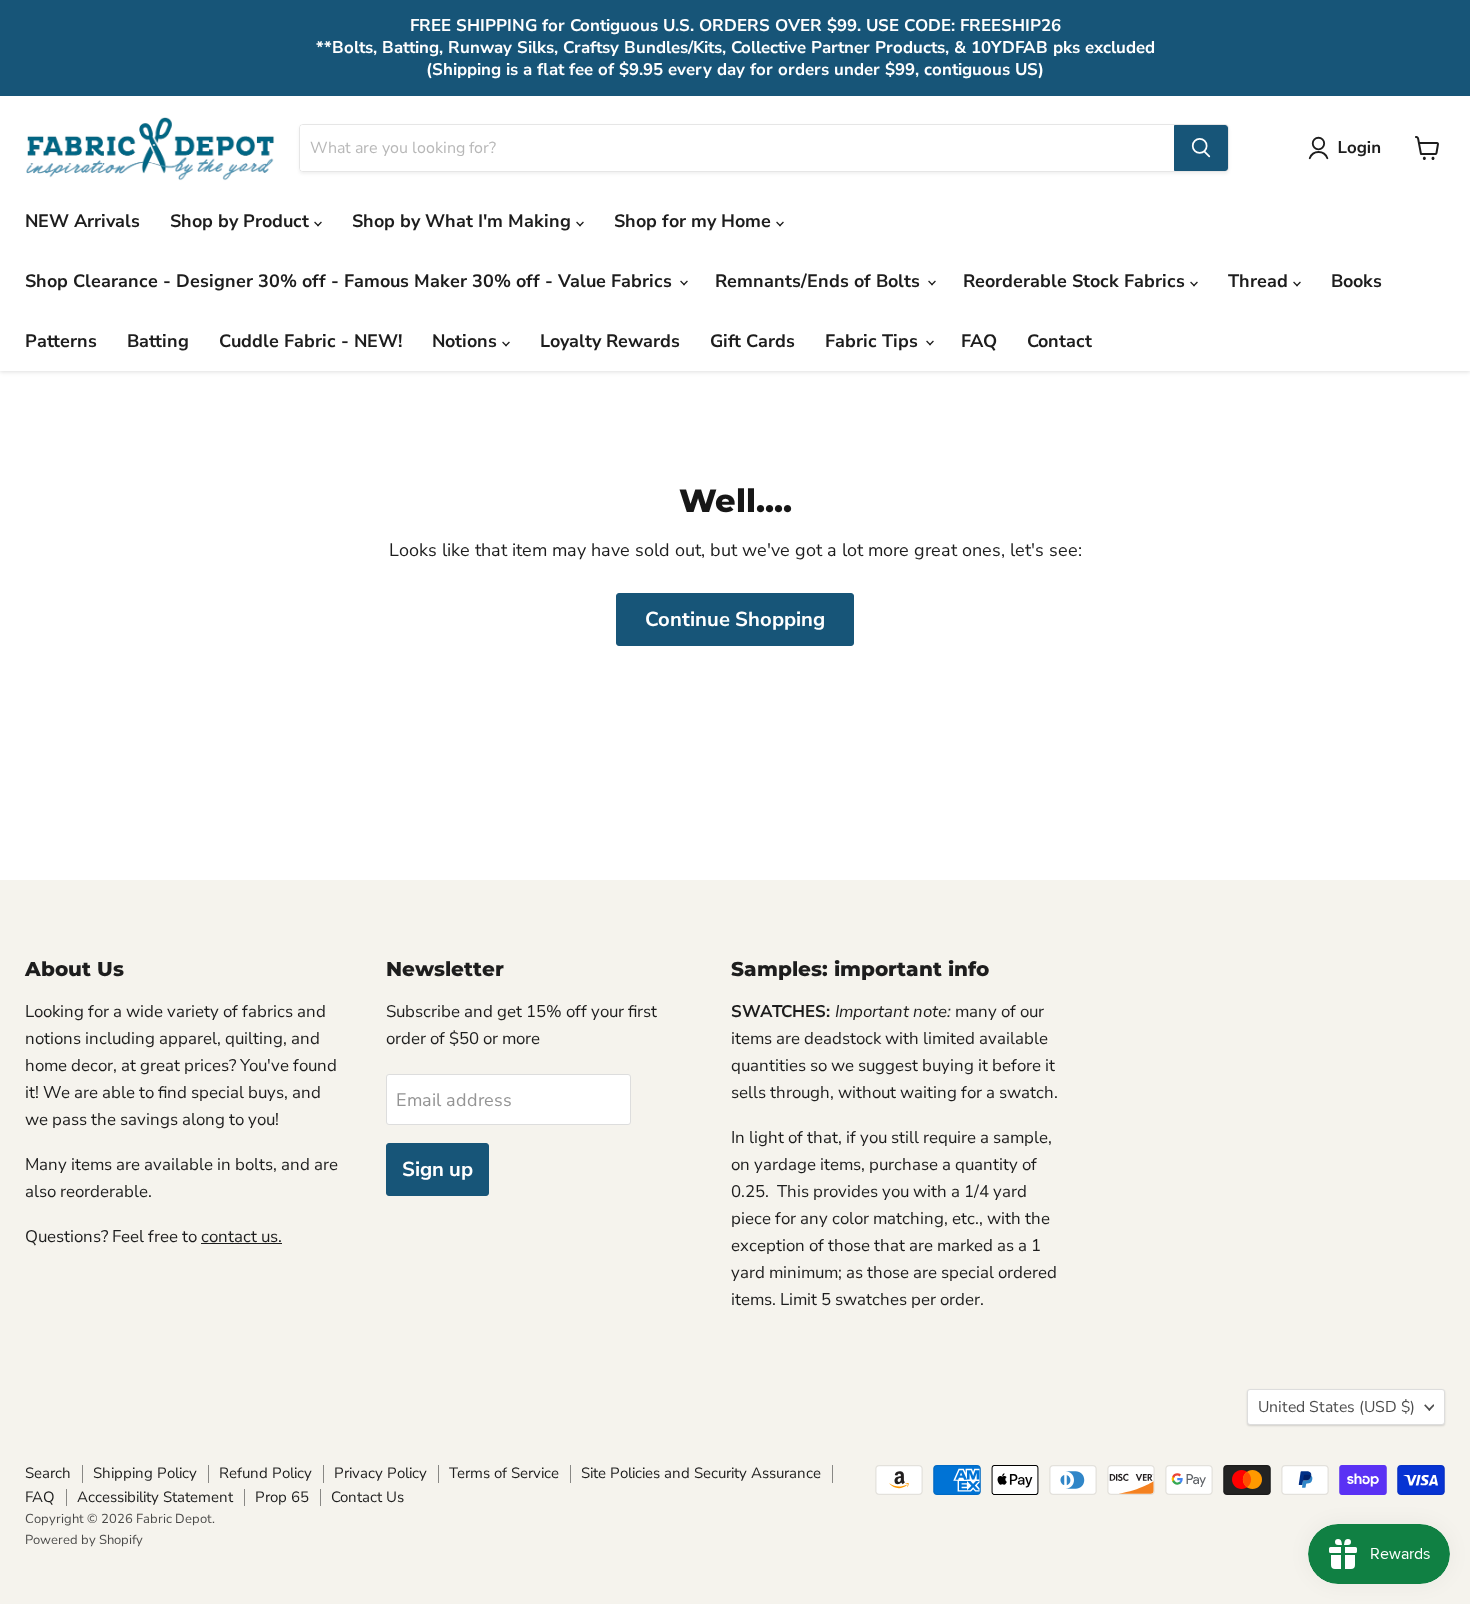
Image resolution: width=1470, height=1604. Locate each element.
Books (1356, 281)
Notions (467, 341)
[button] (1349, 148)
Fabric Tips (874, 341)
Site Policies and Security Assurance (701, 1473)
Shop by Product (242, 221)
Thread (1260, 281)
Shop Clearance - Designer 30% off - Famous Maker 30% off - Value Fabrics (351, 281)
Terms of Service (504, 1473)
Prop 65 (282, 1497)
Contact (1059, 341)
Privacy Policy (380, 1473)
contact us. (241, 1236)
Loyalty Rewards (610, 341)
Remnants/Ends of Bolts (820, 281)
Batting (158, 341)
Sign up (437, 1169)
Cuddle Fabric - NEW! (310, 341)
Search (48, 1473)
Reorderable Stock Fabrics (1076, 281)
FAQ (979, 341)
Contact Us (367, 1497)
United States (1336, 1407)
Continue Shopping (735, 619)
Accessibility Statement (155, 1497)
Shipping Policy (145, 1473)
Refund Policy (265, 1473)
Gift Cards (752, 341)
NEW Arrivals (82, 221)
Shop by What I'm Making (464, 221)
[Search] (1201, 148)
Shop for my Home (695, 221)
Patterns (61, 341)
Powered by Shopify (84, 1540)
